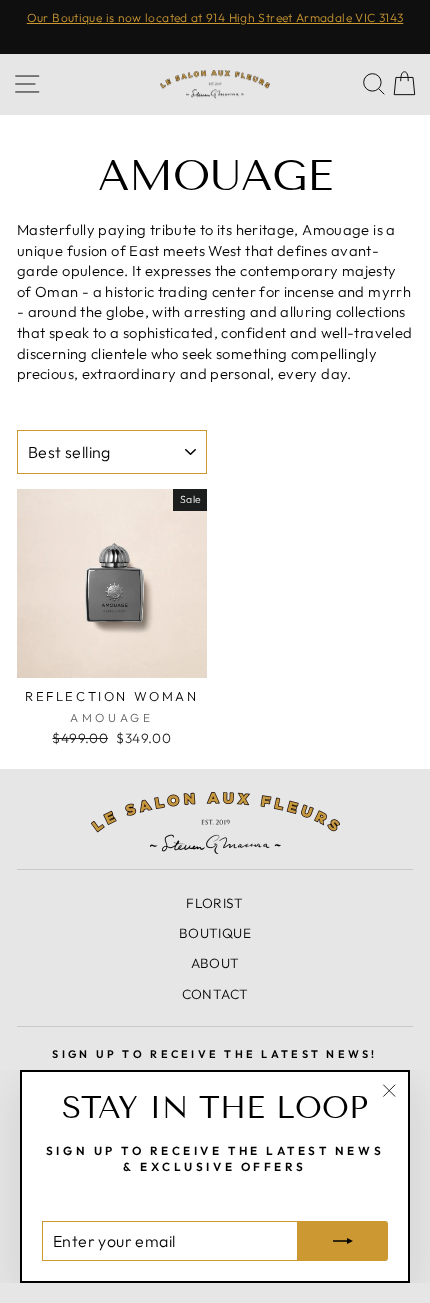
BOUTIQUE (215, 933)
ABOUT (215, 963)
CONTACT (215, 994)
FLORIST (215, 903)
